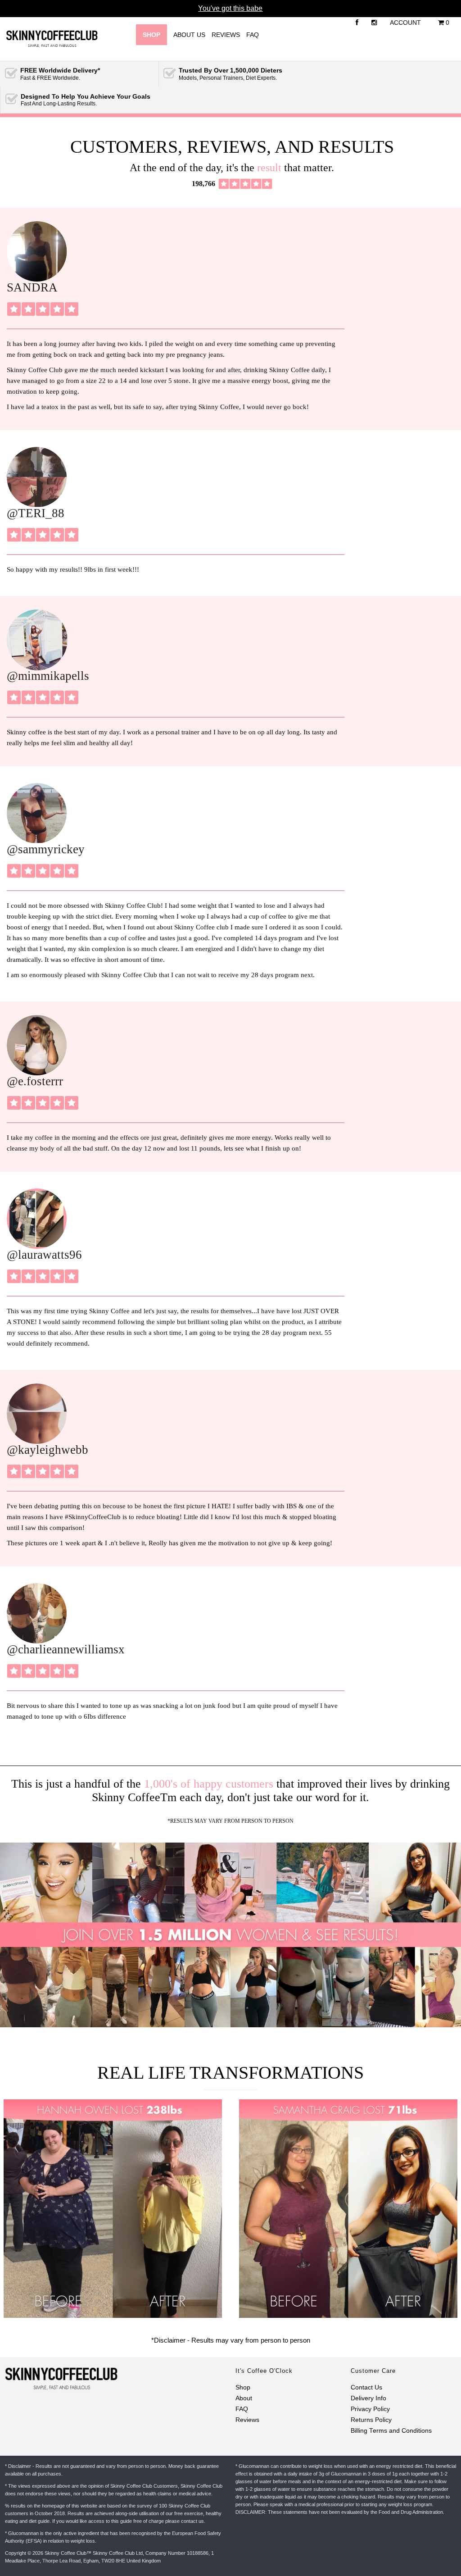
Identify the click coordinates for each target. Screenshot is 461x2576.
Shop (243, 2387)
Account (405, 23)
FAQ (253, 35)
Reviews (226, 35)
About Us (189, 35)
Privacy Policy (370, 2409)
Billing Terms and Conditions (391, 2431)
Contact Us (366, 2387)
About (244, 2398)
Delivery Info (368, 2398)
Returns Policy (371, 2420)
